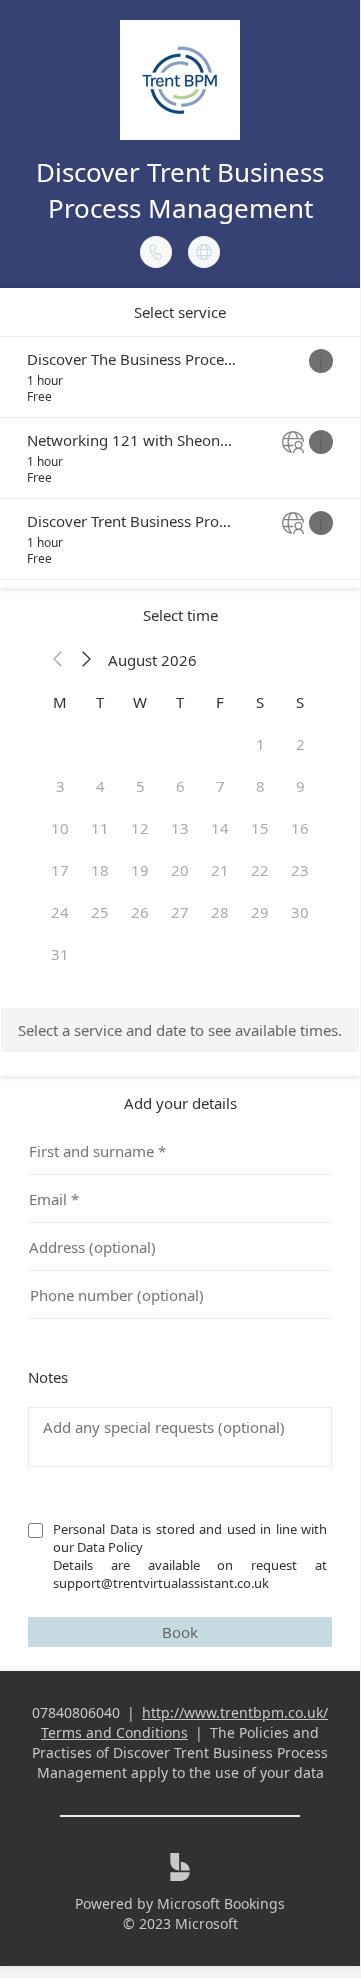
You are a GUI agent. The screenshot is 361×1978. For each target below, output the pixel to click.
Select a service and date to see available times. (180, 1030)
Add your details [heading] (180, 1103)
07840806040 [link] (76, 1712)
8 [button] (260, 786)
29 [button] (260, 912)
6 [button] (180, 786)
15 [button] (260, 828)
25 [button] (100, 912)
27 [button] (180, 912)
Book (180, 1632)
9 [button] (300, 786)
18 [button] (100, 870)
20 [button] (180, 870)
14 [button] (220, 828)
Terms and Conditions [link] (114, 1732)
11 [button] (100, 828)
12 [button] (140, 828)
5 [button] (140, 786)
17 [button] (60, 870)
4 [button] (100, 786)
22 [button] (260, 870)
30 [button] (300, 912)
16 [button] (300, 828)
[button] (58, 660)
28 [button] (220, 912)
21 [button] (220, 870)
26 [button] (140, 912)
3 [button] (60, 786)
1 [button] (260, 744)
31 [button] (60, 954)
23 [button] (300, 870)
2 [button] (300, 744)
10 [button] (60, 828)
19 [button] (140, 870)
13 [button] (180, 828)
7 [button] (220, 786)
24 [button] (60, 912)
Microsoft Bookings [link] (221, 1903)
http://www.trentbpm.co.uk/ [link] (235, 1712)
